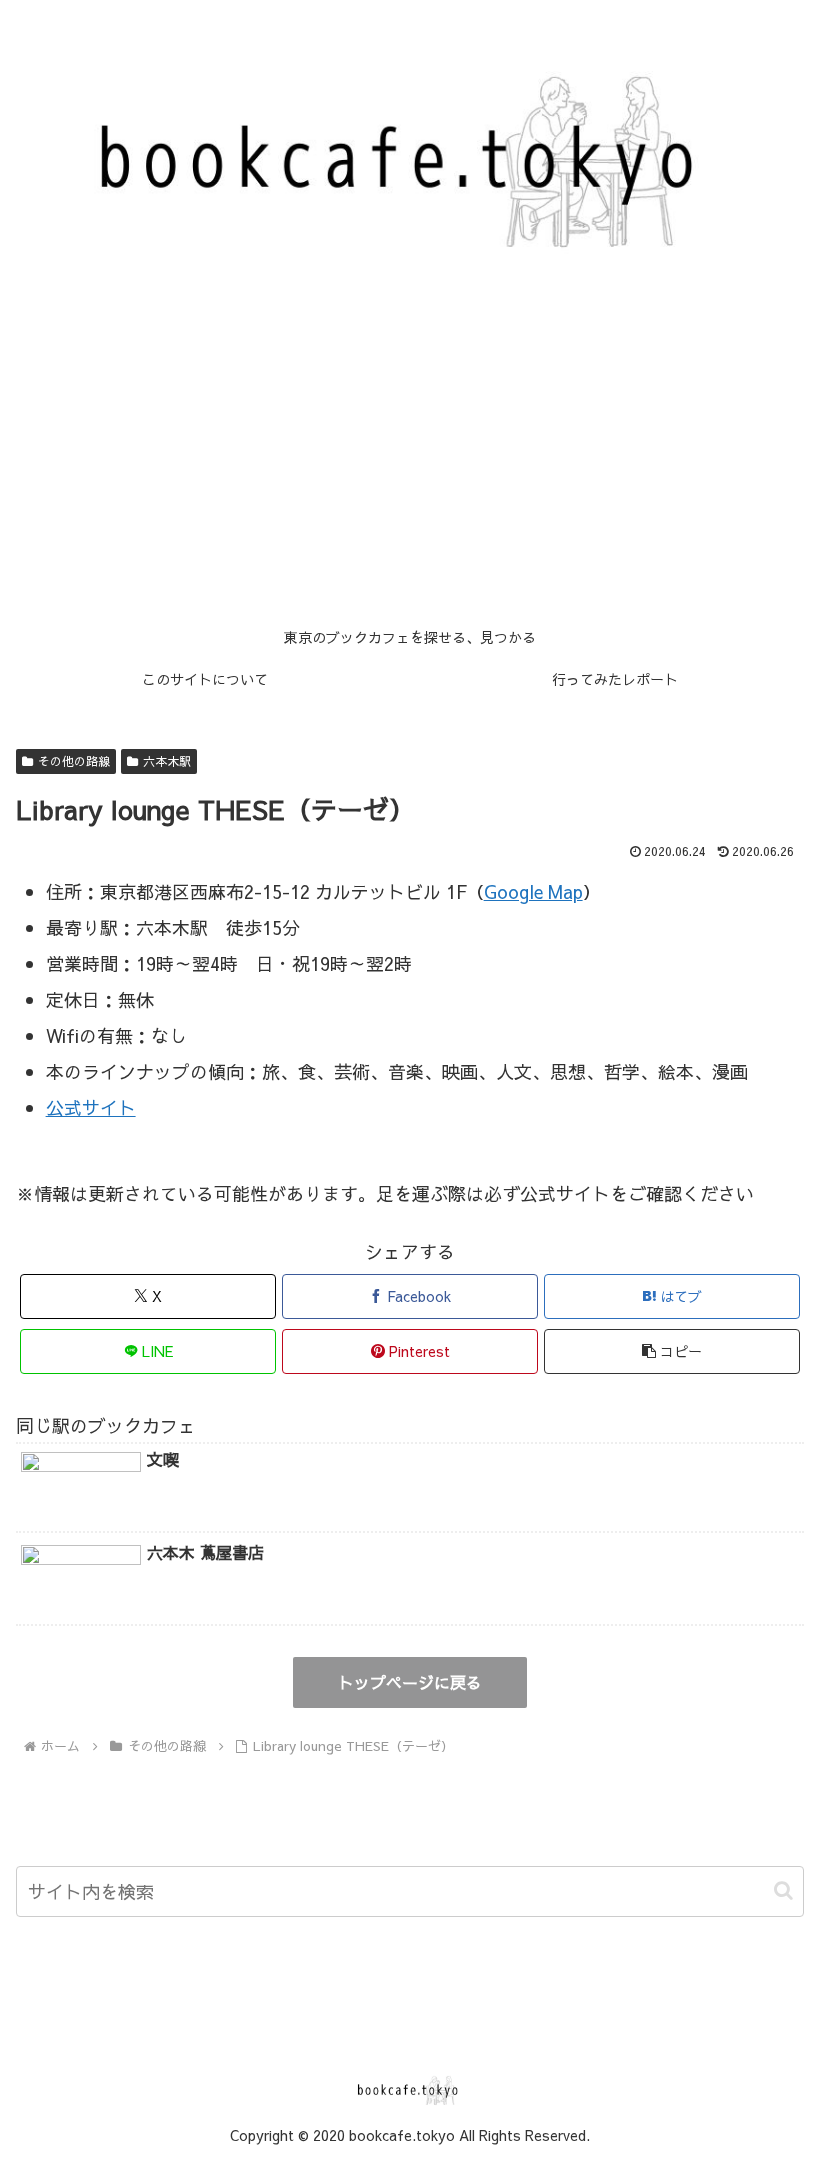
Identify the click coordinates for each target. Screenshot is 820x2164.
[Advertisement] (410, 467)
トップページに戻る (410, 1682)
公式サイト (91, 1107)
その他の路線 (74, 761)
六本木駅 (167, 761)
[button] (672, 1351)
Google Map (533, 891)
